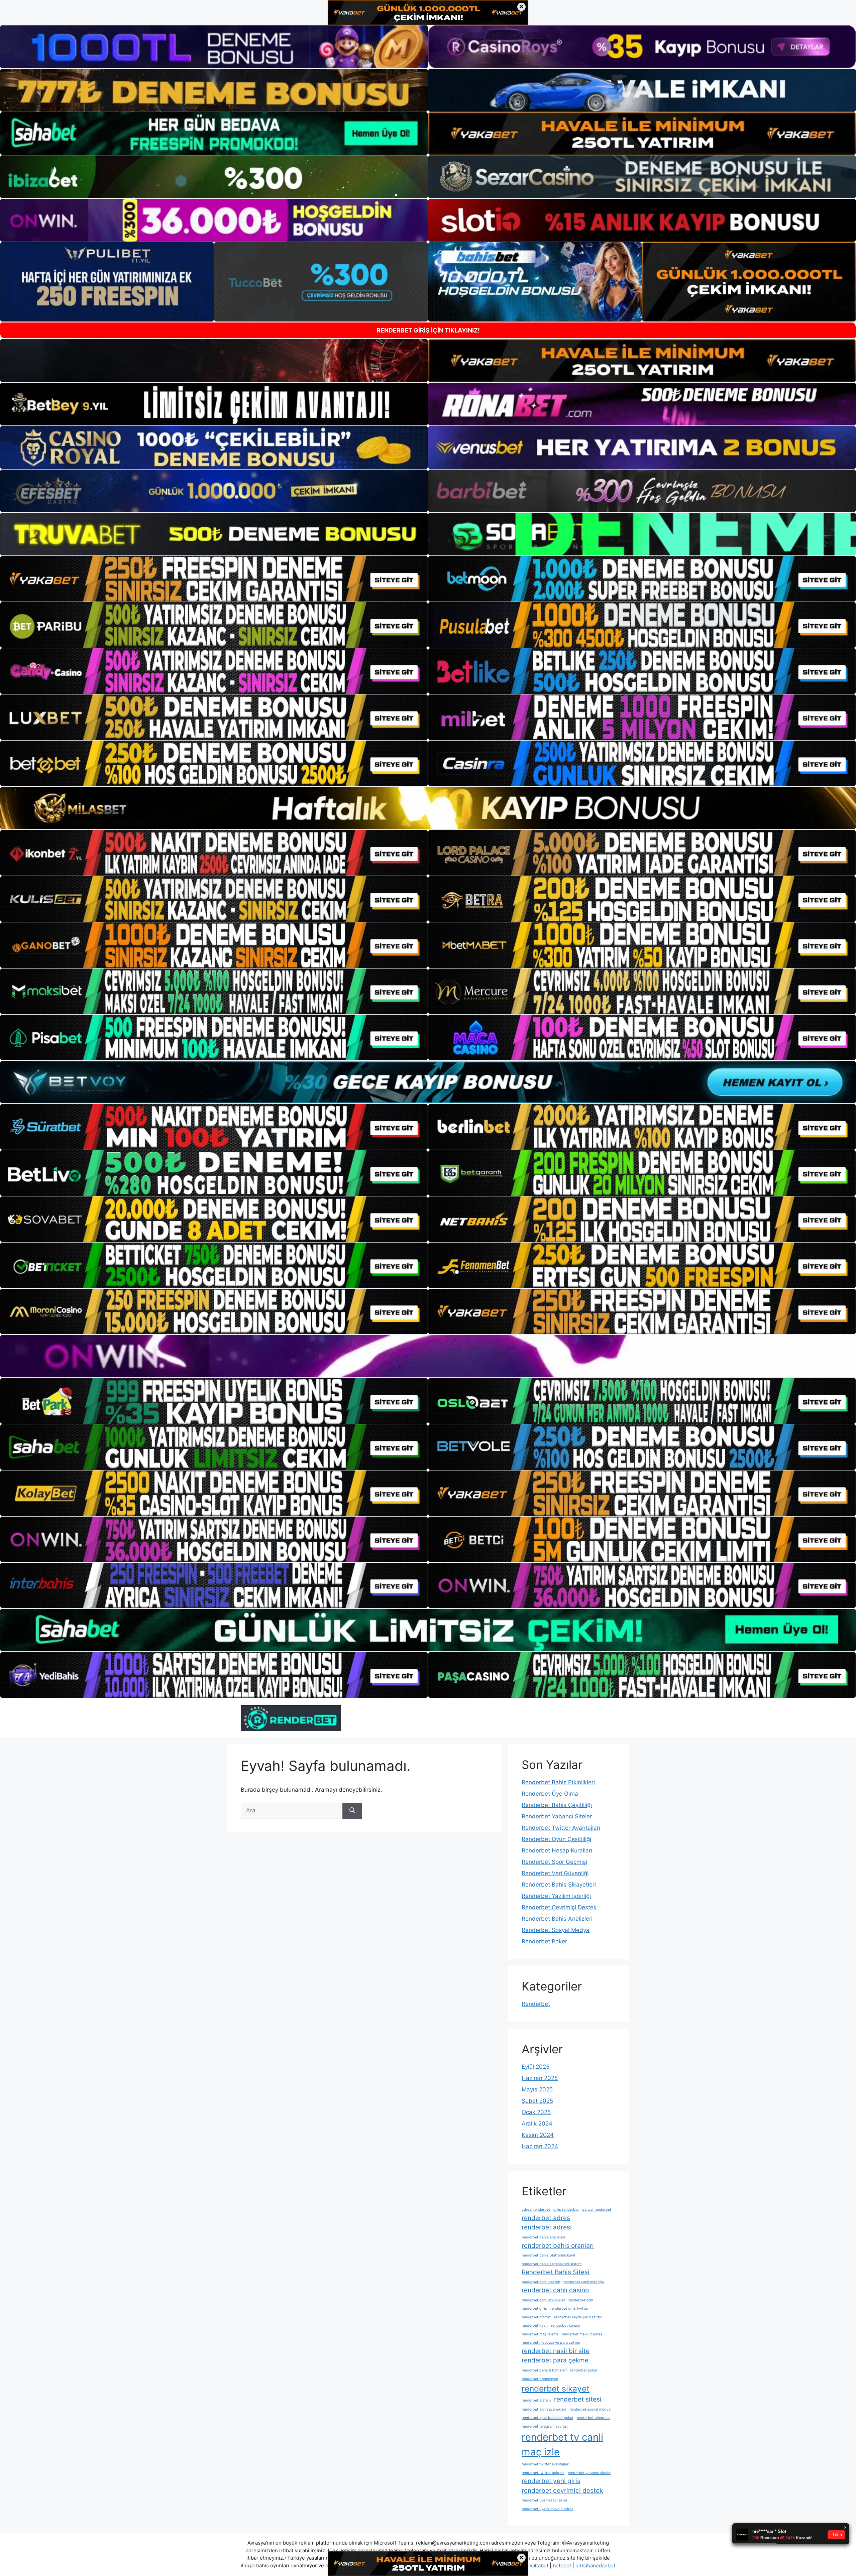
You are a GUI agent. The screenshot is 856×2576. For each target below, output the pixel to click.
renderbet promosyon (540, 2379)
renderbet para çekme (555, 2360)
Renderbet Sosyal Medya (556, 1930)
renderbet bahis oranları (558, 2246)
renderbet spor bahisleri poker (548, 2418)
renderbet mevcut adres (582, 2334)
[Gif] (428, 808)
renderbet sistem (536, 2400)
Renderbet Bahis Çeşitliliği (557, 1805)
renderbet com (581, 2300)
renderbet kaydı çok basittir (578, 2317)
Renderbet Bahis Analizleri (557, 1919)
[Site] (214, 579)
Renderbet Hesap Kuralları (557, 1850)
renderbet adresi (547, 2227)
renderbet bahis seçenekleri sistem (552, 2264)
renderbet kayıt (535, 2326)
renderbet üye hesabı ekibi (544, 2500)
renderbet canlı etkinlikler (543, 2300)
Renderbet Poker (544, 1941)
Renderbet (536, 2004)
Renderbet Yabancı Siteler (557, 1816)
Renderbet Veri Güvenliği (555, 1873)
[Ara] (352, 1811)
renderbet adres (546, 2218)
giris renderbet (566, 2210)
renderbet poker (584, 2370)
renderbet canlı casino (555, 2290)
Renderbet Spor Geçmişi (554, 1862)
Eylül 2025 (536, 2067)
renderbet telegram (593, 2418)
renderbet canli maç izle (584, 2282)
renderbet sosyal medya (590, 2409)
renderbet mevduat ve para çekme (551, 2343)
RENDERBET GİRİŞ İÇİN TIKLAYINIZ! (428, 330)
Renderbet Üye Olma (550, 1794)
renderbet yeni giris (551, 2481)
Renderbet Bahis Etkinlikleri (558, 1782)
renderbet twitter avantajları (546, 2464)
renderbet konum (565, 2326)
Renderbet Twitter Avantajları (561, 1828)
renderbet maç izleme (540, 2334)
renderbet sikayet (556, 2389)
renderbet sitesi (578, 2399)
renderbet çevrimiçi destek (562, 2491)
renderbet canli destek (541, 2282)
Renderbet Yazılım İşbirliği (556, 1896)
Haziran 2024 (540, 2146)
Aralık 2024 (537, 2123)
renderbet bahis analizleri (543, 2237)
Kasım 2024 (538, 2135)
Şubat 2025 (537, 2101)
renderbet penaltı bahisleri (544, 2370)
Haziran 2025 (540, 2078)
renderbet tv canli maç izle (562, 2444)
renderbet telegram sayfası (545, 2426)
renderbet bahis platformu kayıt (549, 2255)
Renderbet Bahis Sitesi (556, 2272)
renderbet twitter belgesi (543, 2473)
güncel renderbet (597, 2210)
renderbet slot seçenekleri (544, 2409)
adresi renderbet (536, 2210)
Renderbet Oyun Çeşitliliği (556, 1839)
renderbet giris (534, 2308)
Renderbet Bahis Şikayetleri (559, 1885)
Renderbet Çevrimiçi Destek (559, 1907)
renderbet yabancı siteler (589, 2473)
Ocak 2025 (536, 2112)
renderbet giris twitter (569, 2308)
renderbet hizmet (536, 2317)
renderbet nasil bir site (556, 2351)
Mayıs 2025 (537, 2089)
